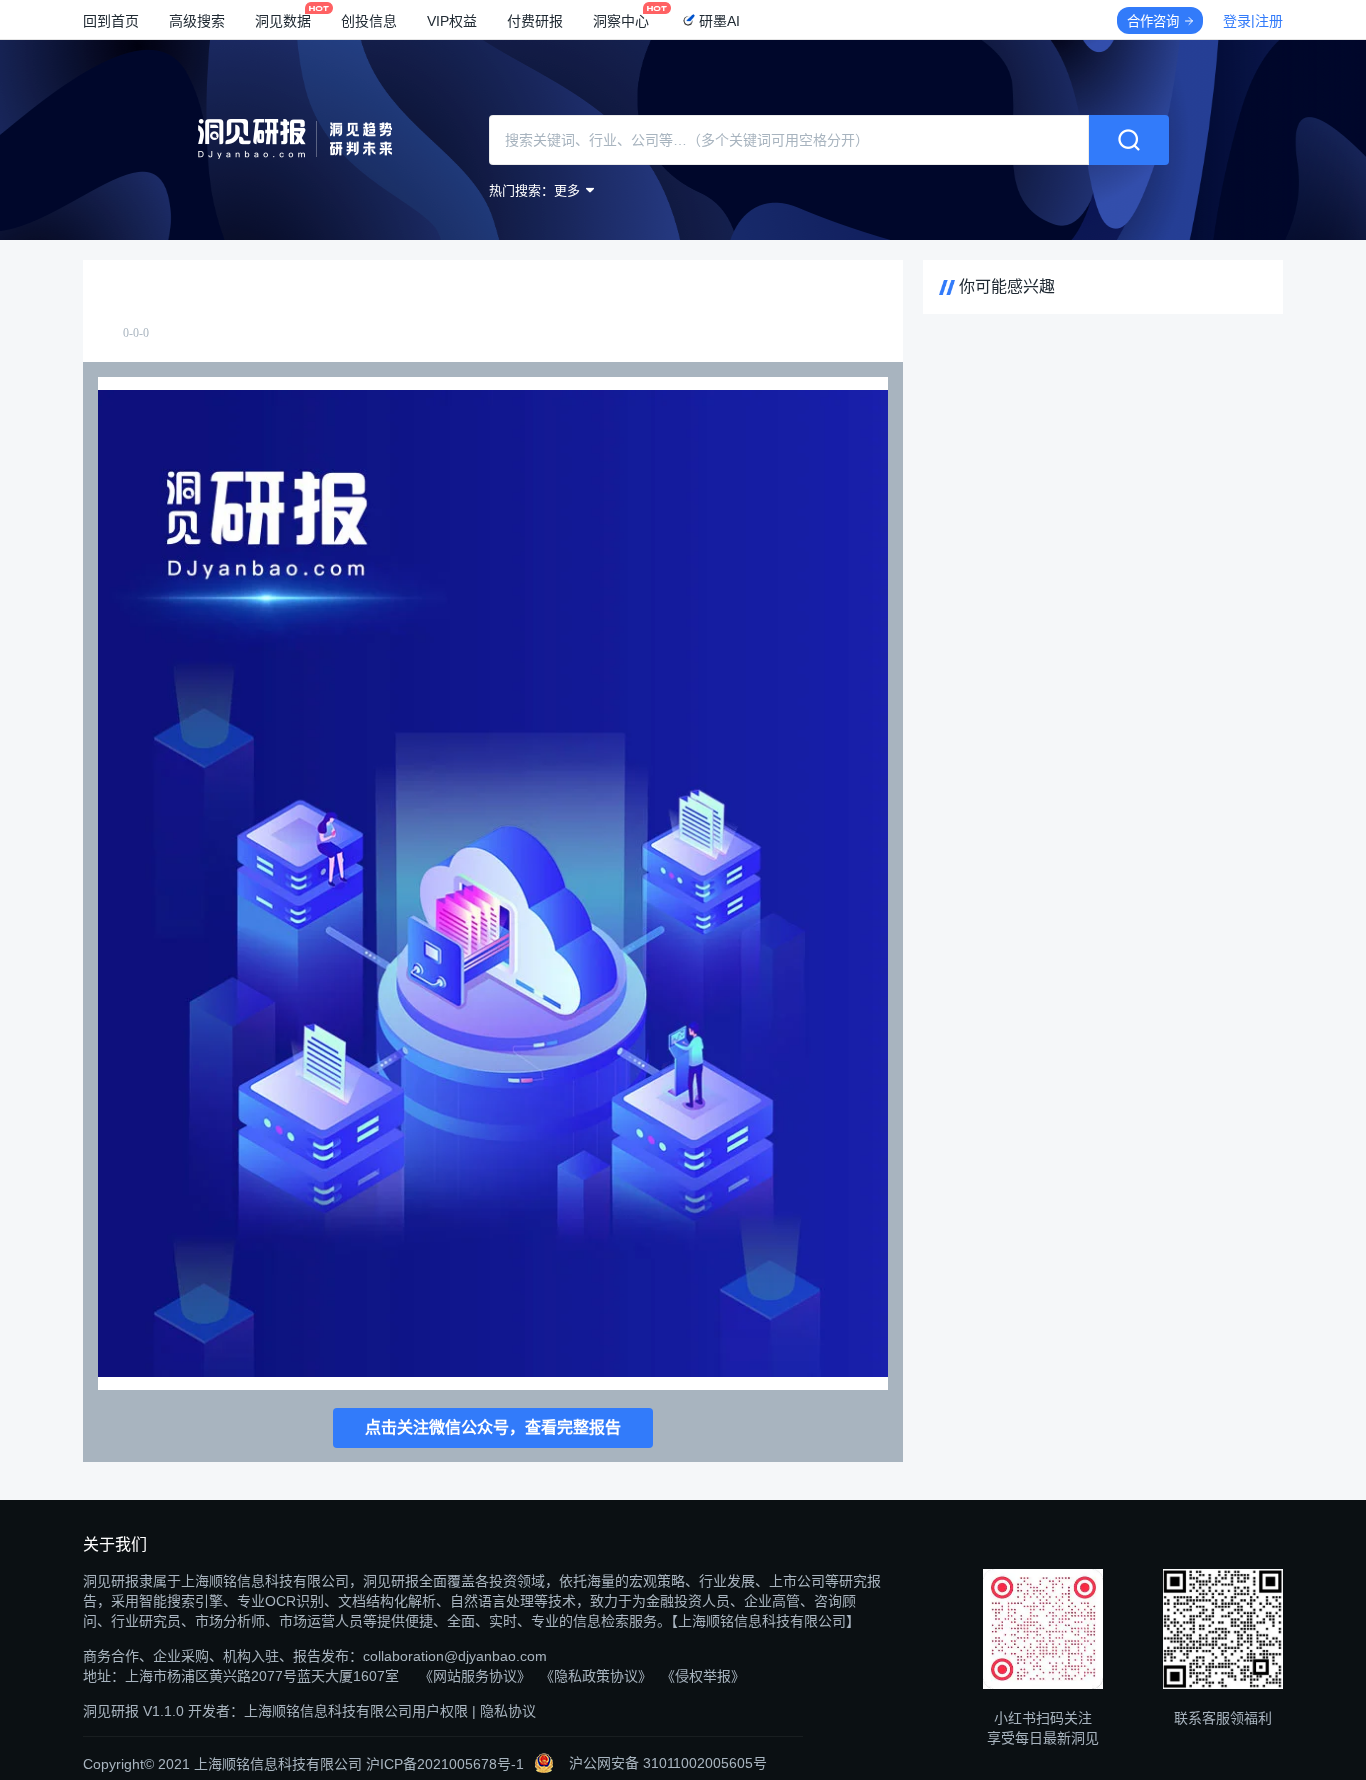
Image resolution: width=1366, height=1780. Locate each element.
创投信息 (369, 21)
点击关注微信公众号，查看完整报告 (493, 1427)
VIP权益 (452, 21)
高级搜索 (197, 21)
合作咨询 (1153, 21)
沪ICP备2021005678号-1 (445, 1764)
